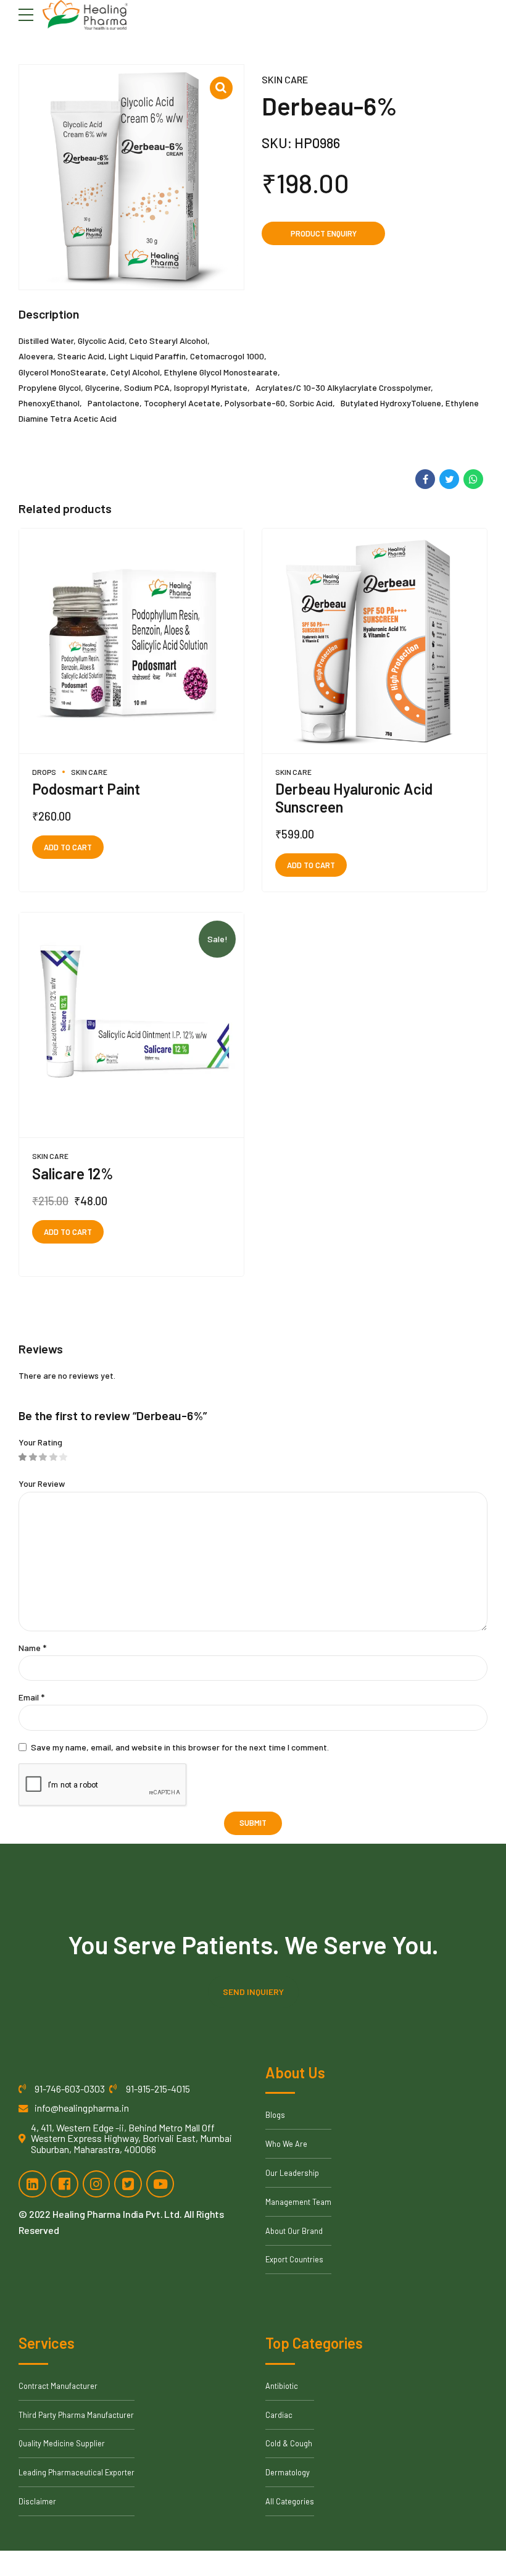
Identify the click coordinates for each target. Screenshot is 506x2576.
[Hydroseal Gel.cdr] (131, 1025)
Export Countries (294, 2259)
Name (32, 1648)
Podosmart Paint (86, 789)
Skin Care (285, 79)
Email (31, 1697)
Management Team (298, 2202)
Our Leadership (292, 2173)
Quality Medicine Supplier (62, 2443)
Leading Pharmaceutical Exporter (77, 2472)
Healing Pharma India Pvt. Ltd (116, 2214)
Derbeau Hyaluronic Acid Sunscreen (354, 798)
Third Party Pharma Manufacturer (76, 2415)
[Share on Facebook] (425, 479)
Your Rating (40, 1442)
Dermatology (288, 2472)
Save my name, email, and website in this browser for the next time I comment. (180, 1747)
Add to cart (68, 847)
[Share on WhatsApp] (473, 479)
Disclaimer (37, 2501)
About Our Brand (294, 2231)
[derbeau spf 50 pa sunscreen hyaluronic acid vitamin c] (375, 641)
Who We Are (286, 2144)
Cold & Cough (289, 2443)
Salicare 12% (73, 1173)
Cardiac (279, 2415)
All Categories (290, 2501)
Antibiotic (282, 2386)
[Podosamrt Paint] (131, 641)
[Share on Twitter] (449, 479)
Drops (44, 772)
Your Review (42, 1483)
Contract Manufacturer (58, 2386)
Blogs (275, 2115)
